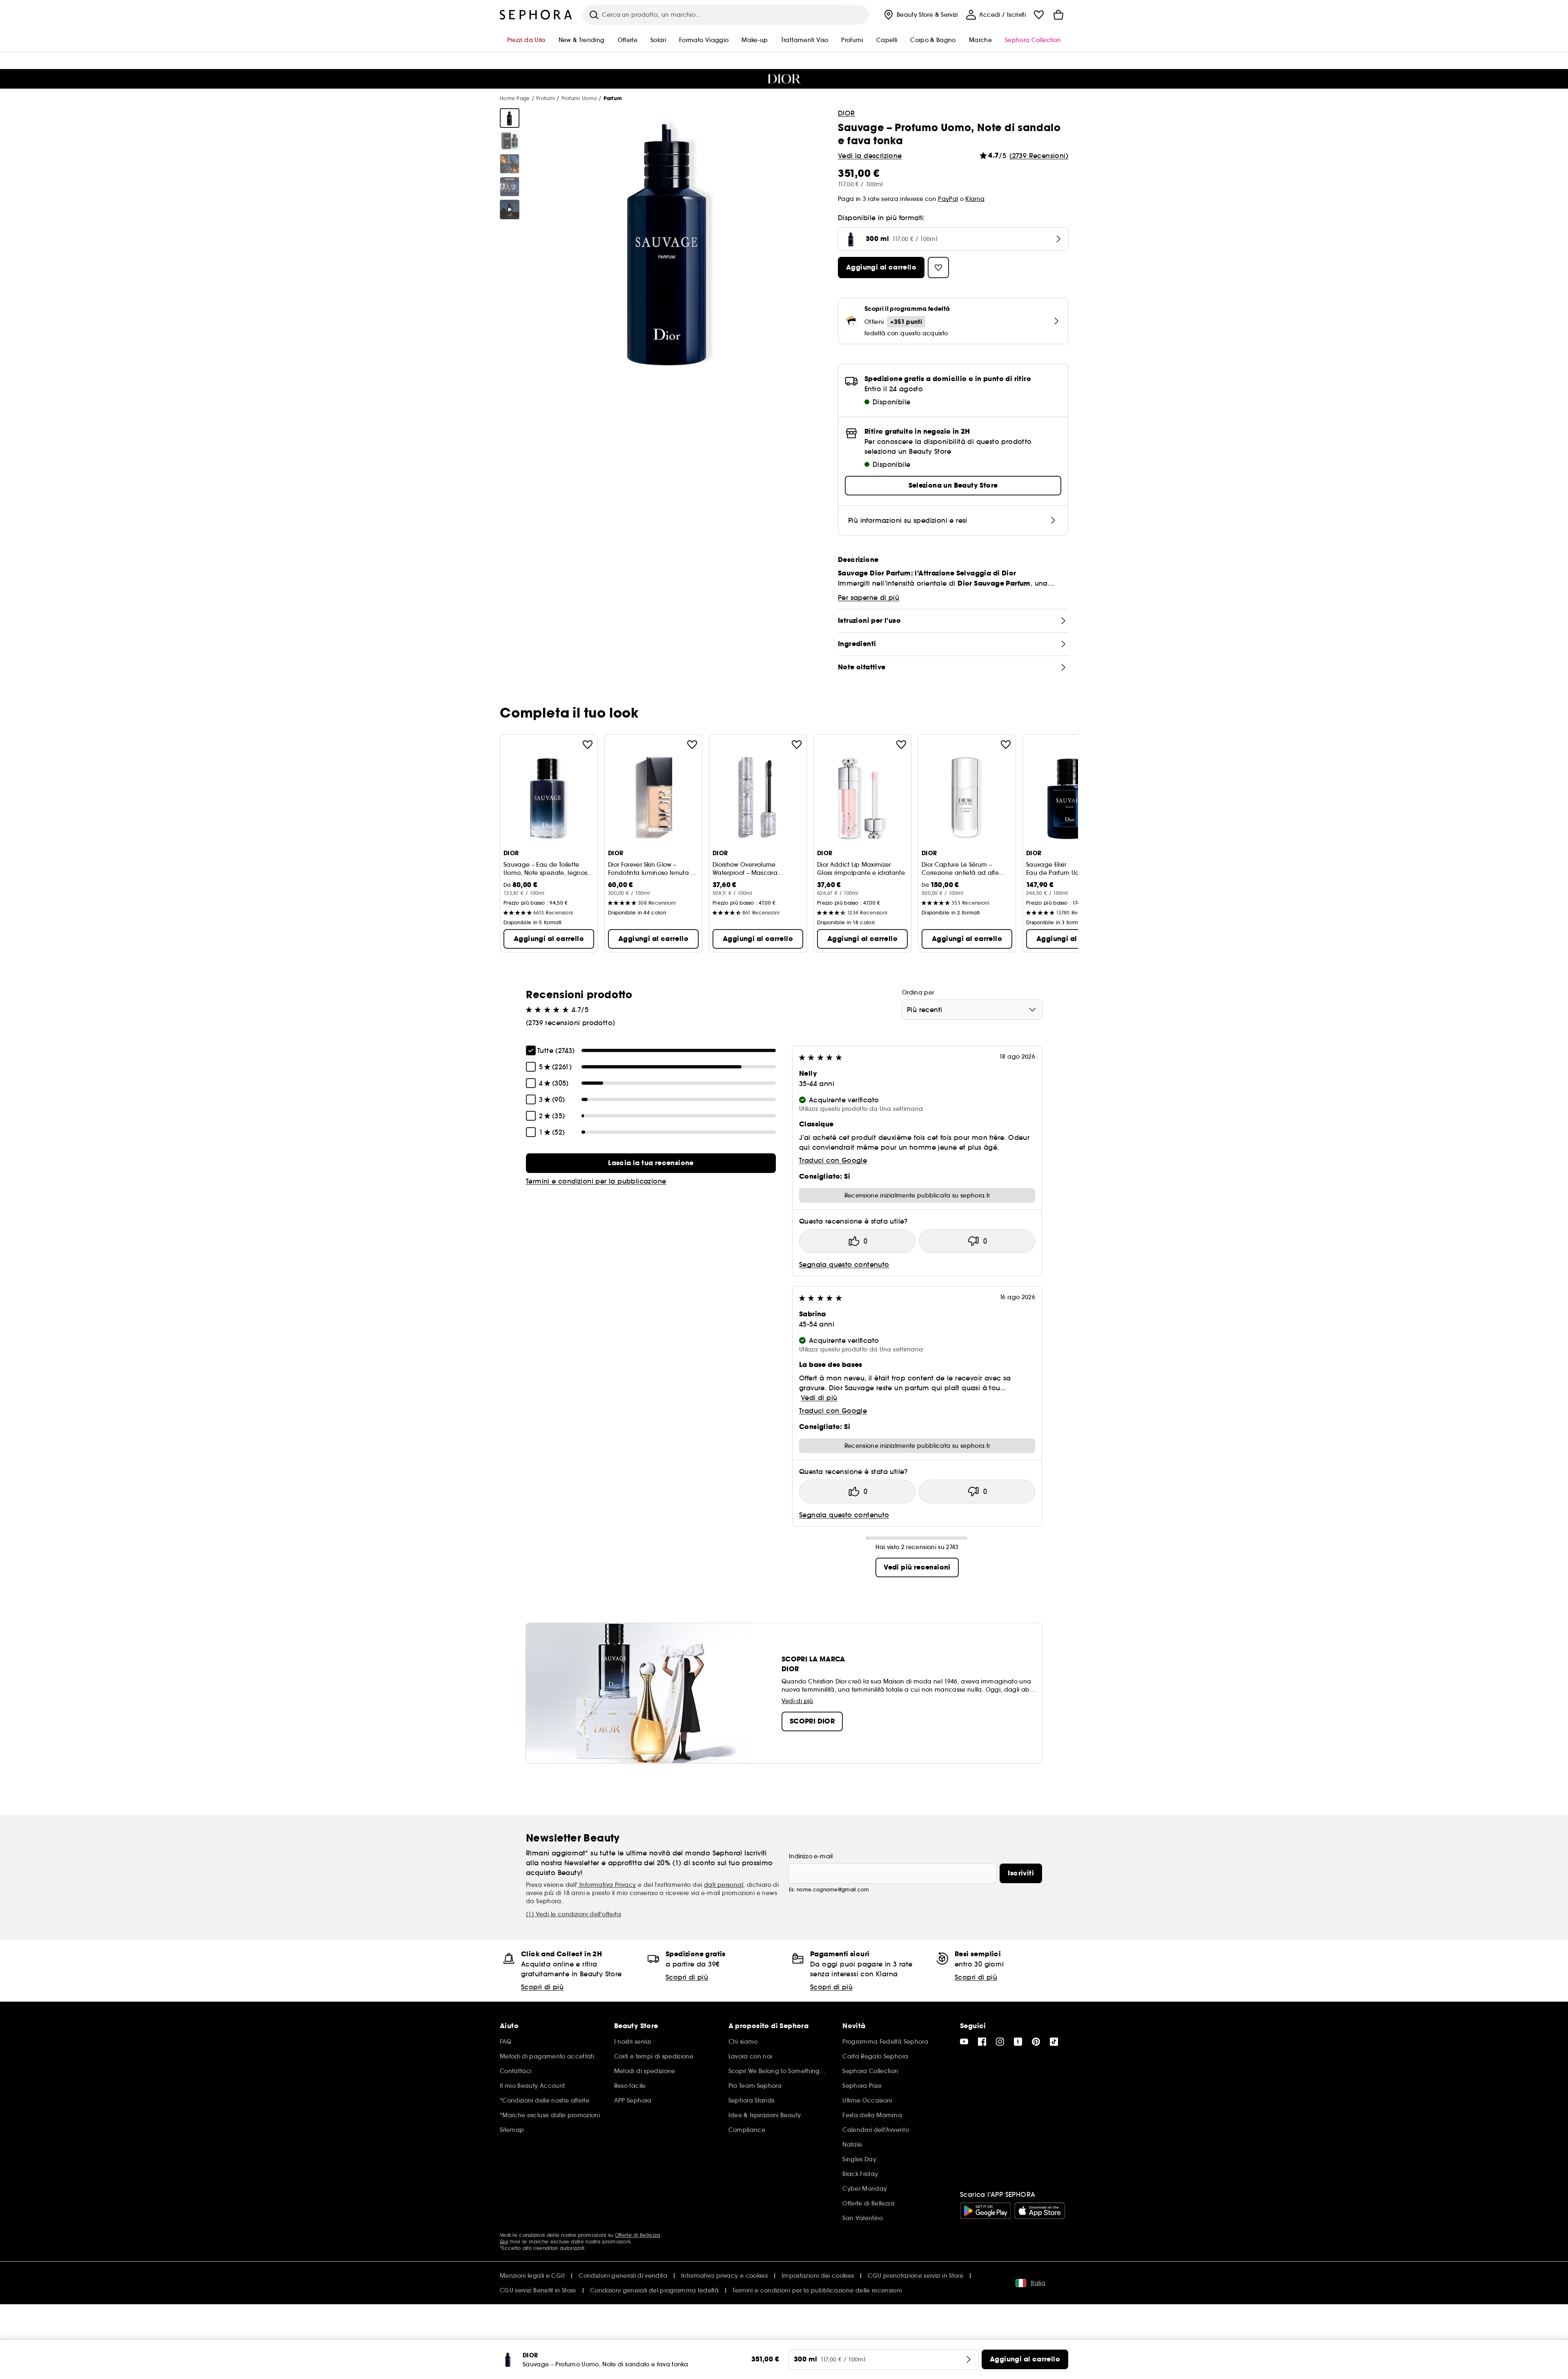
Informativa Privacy (607, 1885)
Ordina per (918, 992)
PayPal (948, 199)
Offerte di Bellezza (638, 2235)
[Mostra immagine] (510, 118)
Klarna (975, 199)
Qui (504, 2242)
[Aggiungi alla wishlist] (588, 745)
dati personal (724, 1885)
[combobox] (972, 1010)
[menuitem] (920, 15)
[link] (651, 1163)
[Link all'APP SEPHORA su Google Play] (986, 2211)
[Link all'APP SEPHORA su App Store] (1040, 2211)
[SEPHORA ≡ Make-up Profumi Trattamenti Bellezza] (536, 15)
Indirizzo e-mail (811, 1856)
